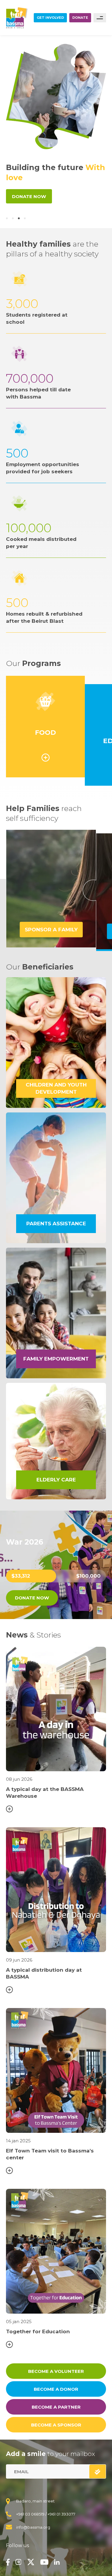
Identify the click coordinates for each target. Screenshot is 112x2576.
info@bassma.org (33, 2527)
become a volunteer (56, 2371)
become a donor (56, 2389)
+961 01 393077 (61, 2514)
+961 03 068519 (30, 2514)
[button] (7, 218)
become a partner (56, 2407)
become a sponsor (56, 2425)
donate (80, 18)
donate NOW (32, 1598)
